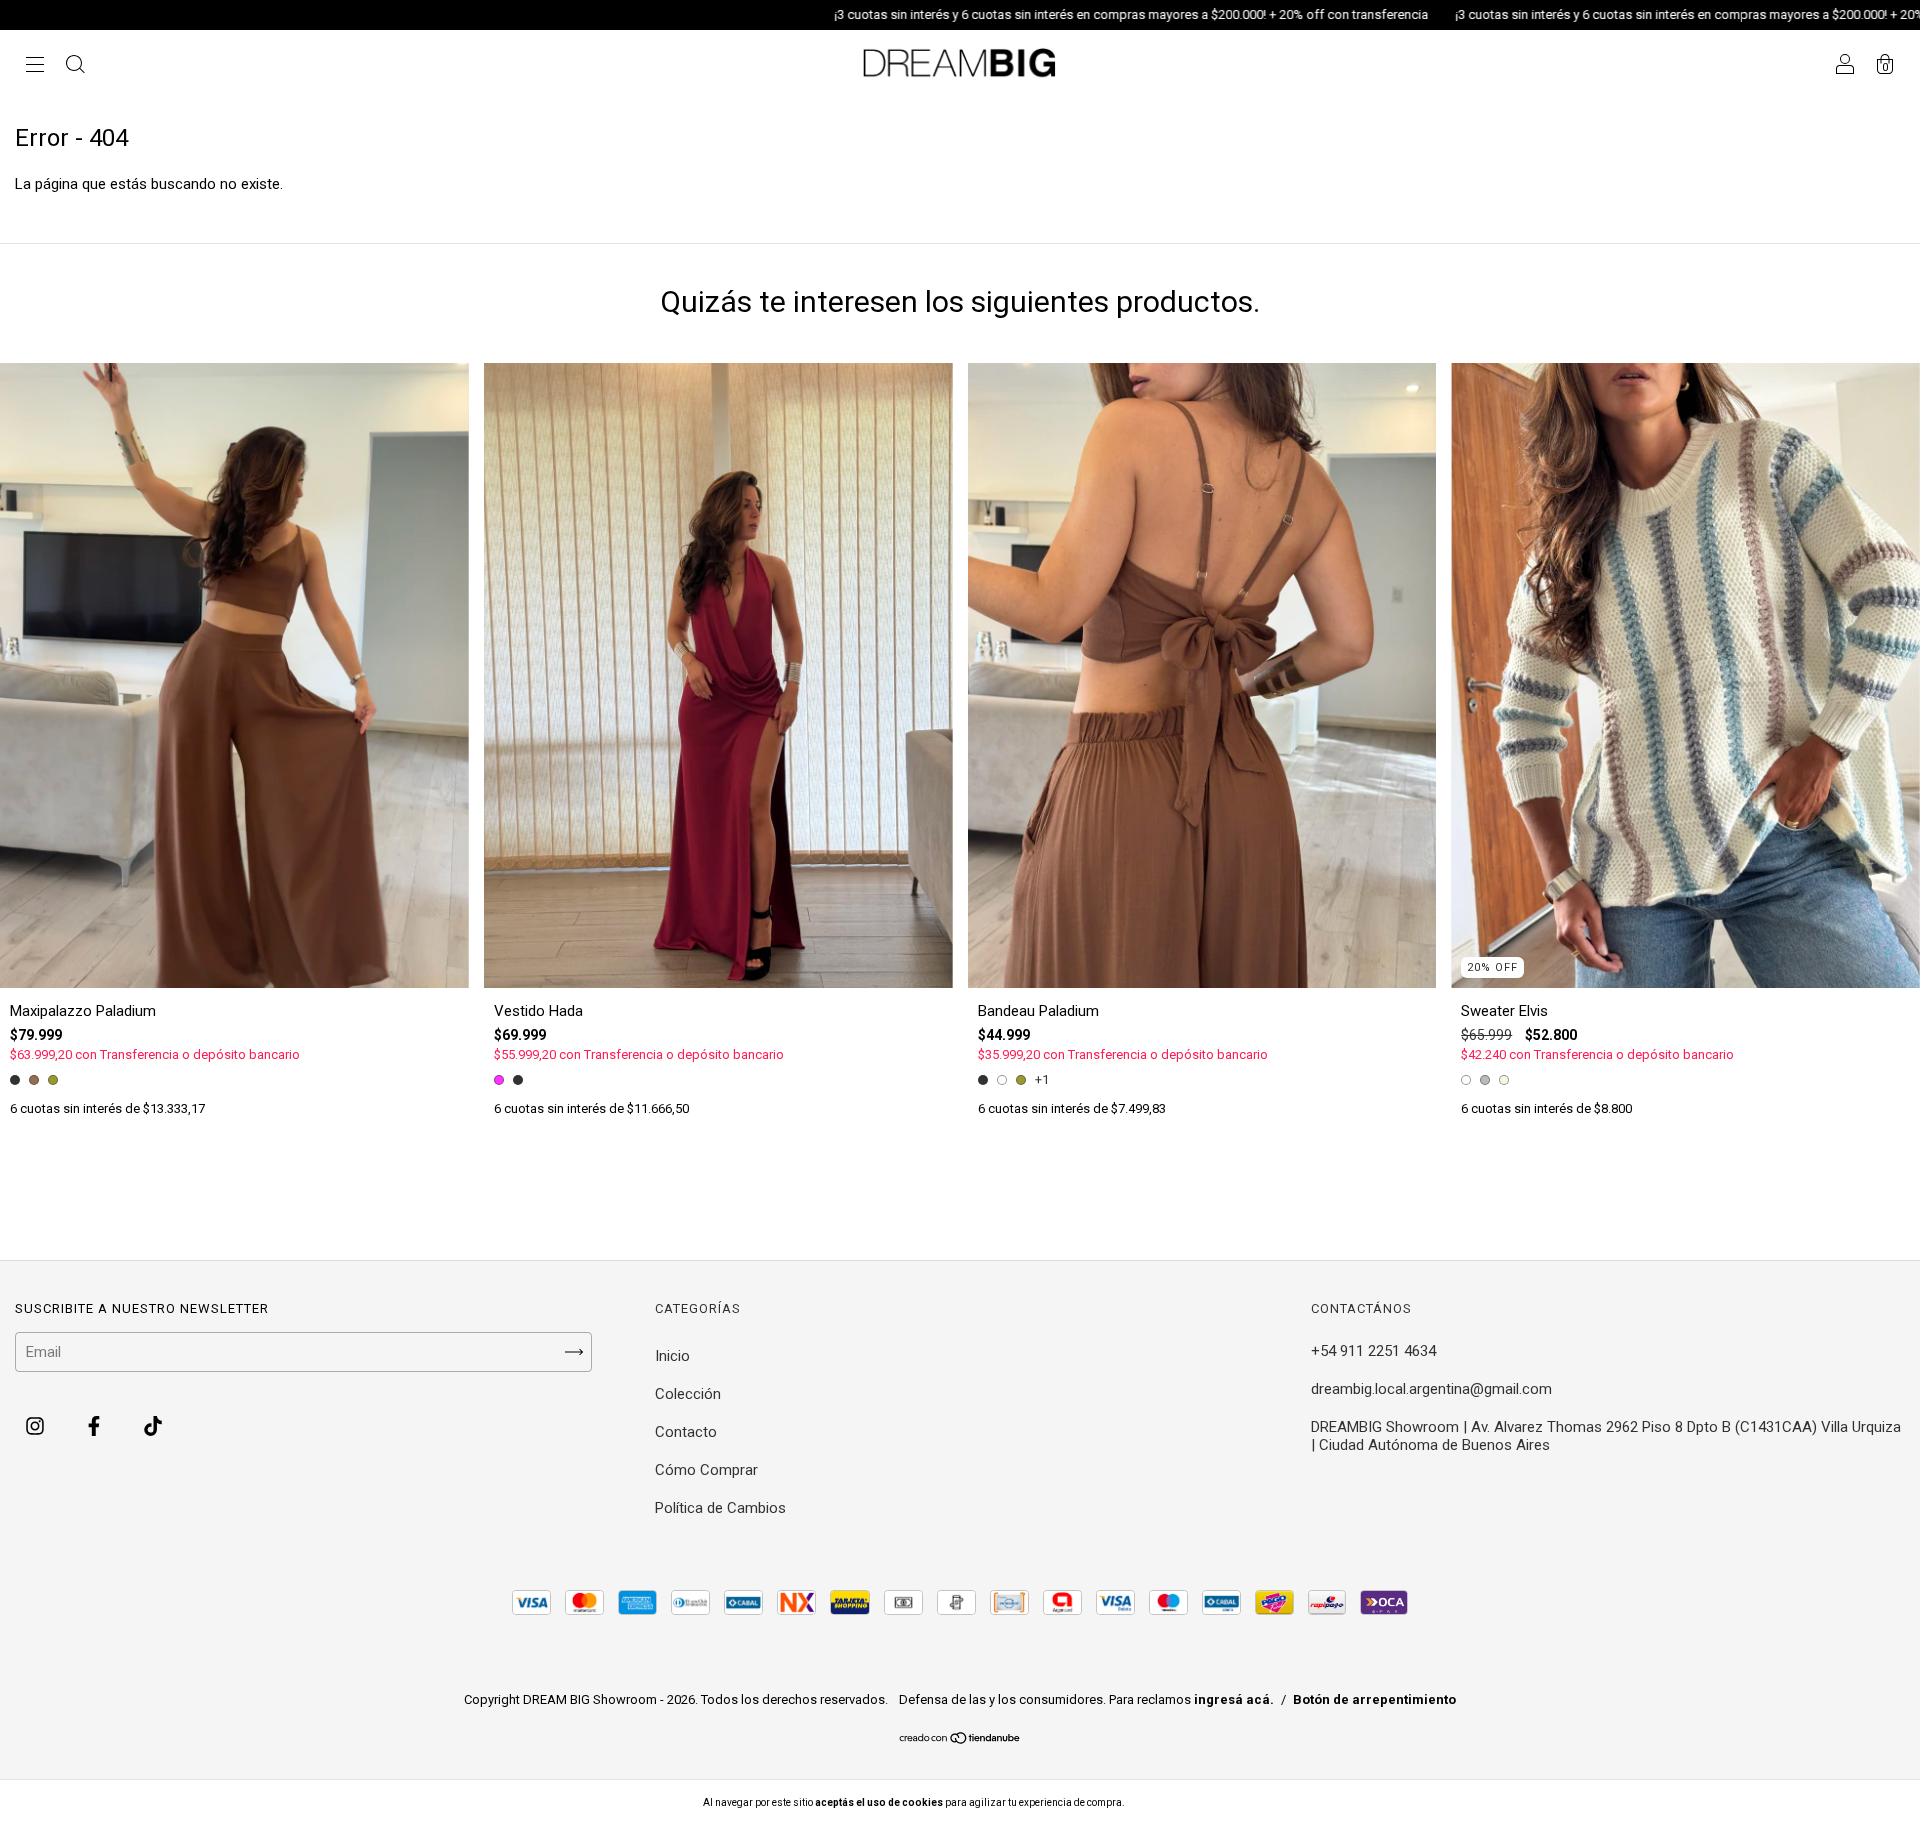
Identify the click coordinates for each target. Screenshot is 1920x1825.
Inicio (672, 1356)
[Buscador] (75, 67)
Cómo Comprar (706, 1470)
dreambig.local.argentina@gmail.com (1431, 1389)
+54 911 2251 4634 (1373, 1351)
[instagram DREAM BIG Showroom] (37, 1426)
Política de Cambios (720, 1508)
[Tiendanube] (960, 1740)
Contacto (686, 1432)
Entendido (1179, 1802)
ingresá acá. (1234, 1699)
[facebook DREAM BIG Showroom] (96, 1426)
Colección (688, 1394)
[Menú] (35, 67)
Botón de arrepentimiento (1374, 1699)
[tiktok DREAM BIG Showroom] (153, 1426)
